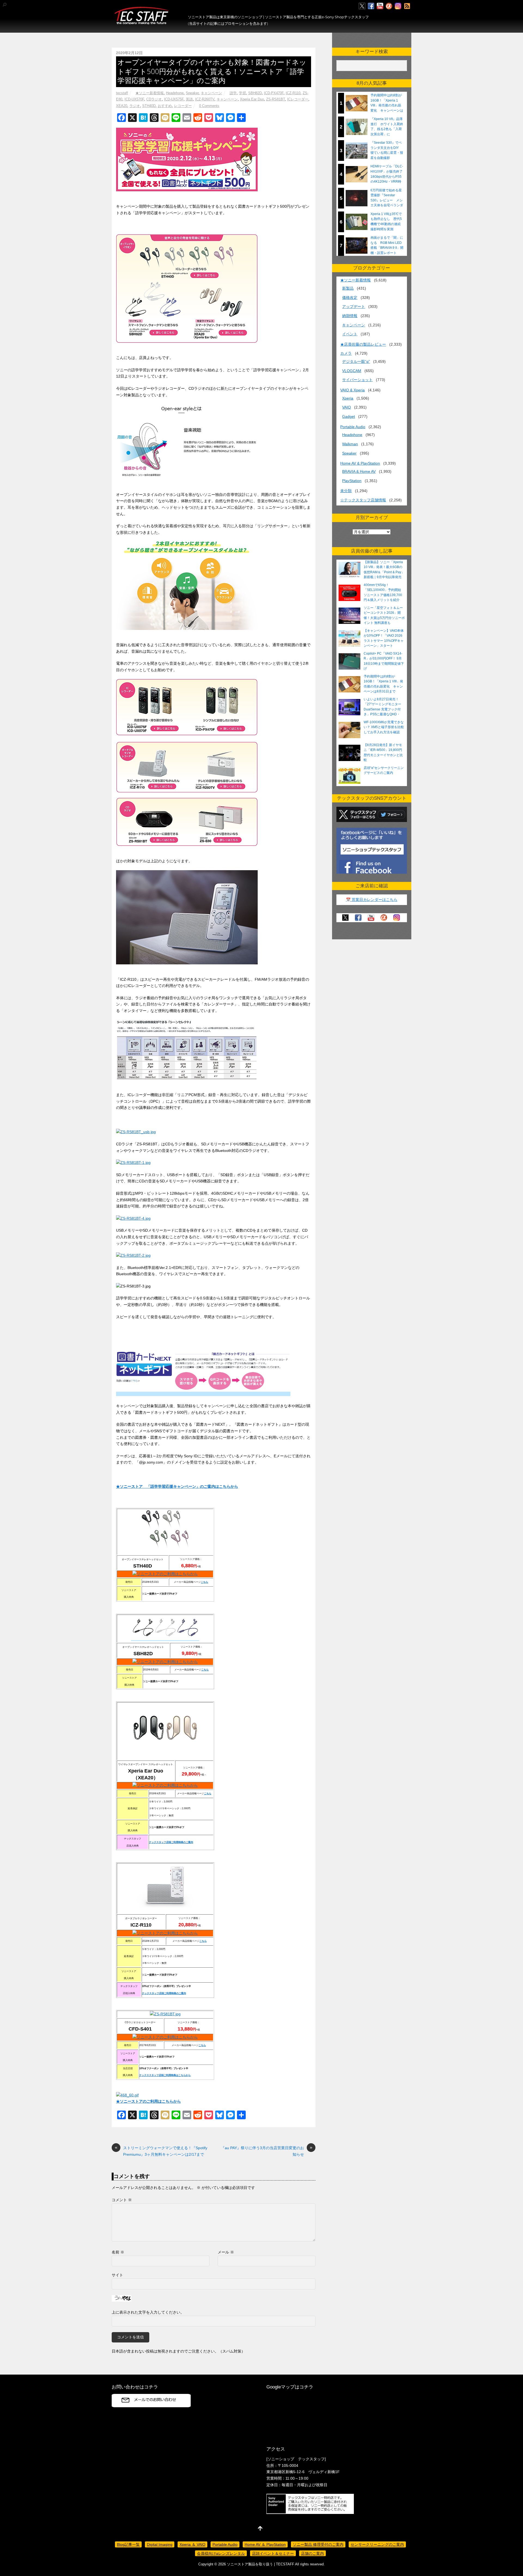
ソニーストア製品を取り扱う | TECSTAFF (261, 2564)
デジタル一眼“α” (356, 361)
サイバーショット (357, 380)
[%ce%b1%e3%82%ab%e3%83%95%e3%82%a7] (389, 6)
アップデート (354, 306)
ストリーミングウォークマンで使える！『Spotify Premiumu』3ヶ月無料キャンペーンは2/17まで (161, 2151)
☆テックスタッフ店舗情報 (363, 500)
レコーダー (183, 106)
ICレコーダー (298, 99)
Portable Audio (353, 427)
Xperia (348, 398)
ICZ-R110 (293, 93)
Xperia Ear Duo (252, 99)
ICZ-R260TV (205, 99)
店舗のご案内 (312, 2553)
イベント (350, 334)
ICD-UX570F (134, 99)
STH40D (149, 106)
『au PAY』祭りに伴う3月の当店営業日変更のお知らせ (267, 2151)
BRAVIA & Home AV (359, 471)
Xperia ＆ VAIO (192, 2544)
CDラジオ (154, 99)
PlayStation (352, 481)
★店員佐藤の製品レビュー (363, 344)
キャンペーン (211, 93)
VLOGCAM (352, 371)
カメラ (346, 353)
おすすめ (165, 106)
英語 (189, 99)
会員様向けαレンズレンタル (221, 2553)
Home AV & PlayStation (360, 463)
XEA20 (122, 106)
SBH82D (255, 93)
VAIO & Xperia (352, 390)
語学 (233, 93)
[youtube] (380, 6)
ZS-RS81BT (276, 99)
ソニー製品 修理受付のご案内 (318, 2544)
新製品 (348, 288)
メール (226, 2252)
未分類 (346, 491)
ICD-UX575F (174, 99)
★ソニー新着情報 (150, 93)
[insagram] (398, 6)
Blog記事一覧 (128, 2544)
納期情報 (350, 316)
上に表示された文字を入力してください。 (148, 2312)
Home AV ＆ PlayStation (265, 2544)
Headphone (175, 93)
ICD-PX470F (274, 93)
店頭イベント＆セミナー (273, 2553)
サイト (117, 2275)
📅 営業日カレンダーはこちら (372, 900)
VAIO (346, 407)
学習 (242, 93)
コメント (122, 2200)
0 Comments (209, 106)
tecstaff (122, 93)
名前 (118, 2252)
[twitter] (362, 6)
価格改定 (350, 298)
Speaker (192, 93)
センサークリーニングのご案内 (377, 2544)
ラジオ (135, 106)
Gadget (349, 416)
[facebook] (371, 6)
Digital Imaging (160, 2544)
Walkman (350, 444)
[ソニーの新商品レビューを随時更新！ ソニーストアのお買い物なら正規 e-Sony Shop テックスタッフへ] (142, 22)
